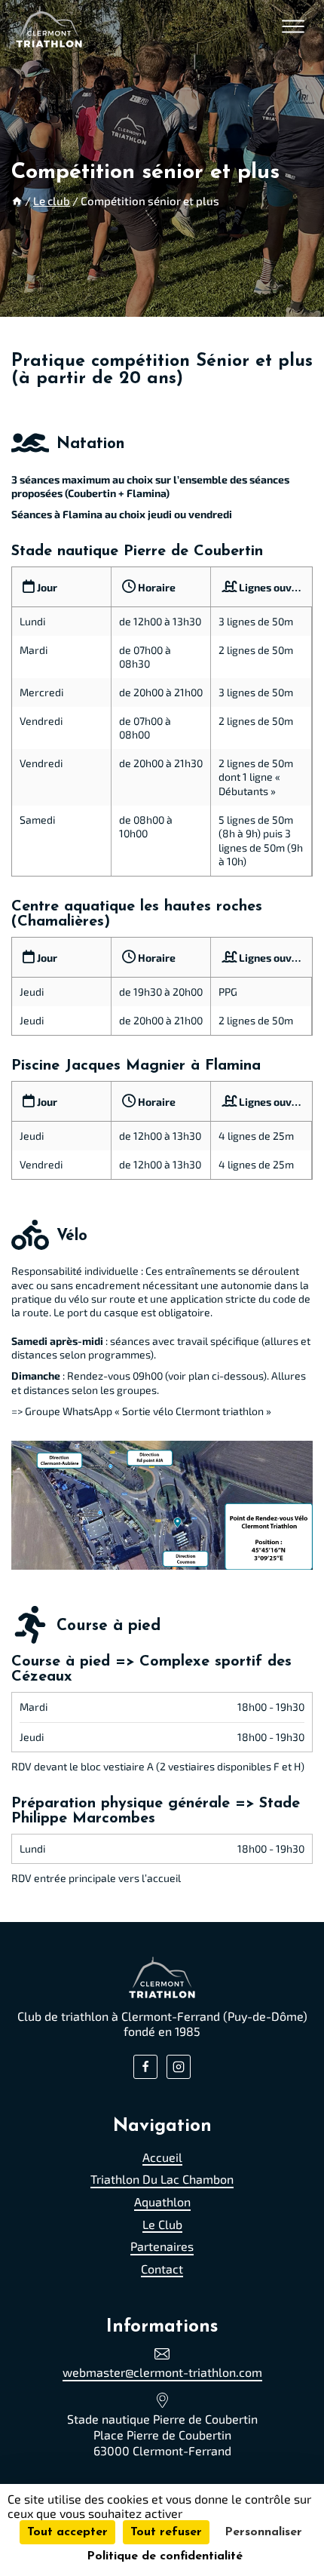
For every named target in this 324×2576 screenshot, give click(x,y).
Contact (162, 2268)
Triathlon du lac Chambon (162, 2179)
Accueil (162, 2156)
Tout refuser (166, 2532)
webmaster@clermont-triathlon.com (162, 2372)
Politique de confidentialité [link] (165, 2556)
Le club (162, 2223)
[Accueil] (17, 201)
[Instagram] (179, 2067)
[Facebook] (145, 2067)
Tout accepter (67, 2532)
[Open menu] (293, 26)
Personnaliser (263, 2532)
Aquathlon (162, 2201)
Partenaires (162, 2246)
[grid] (162, 722)
